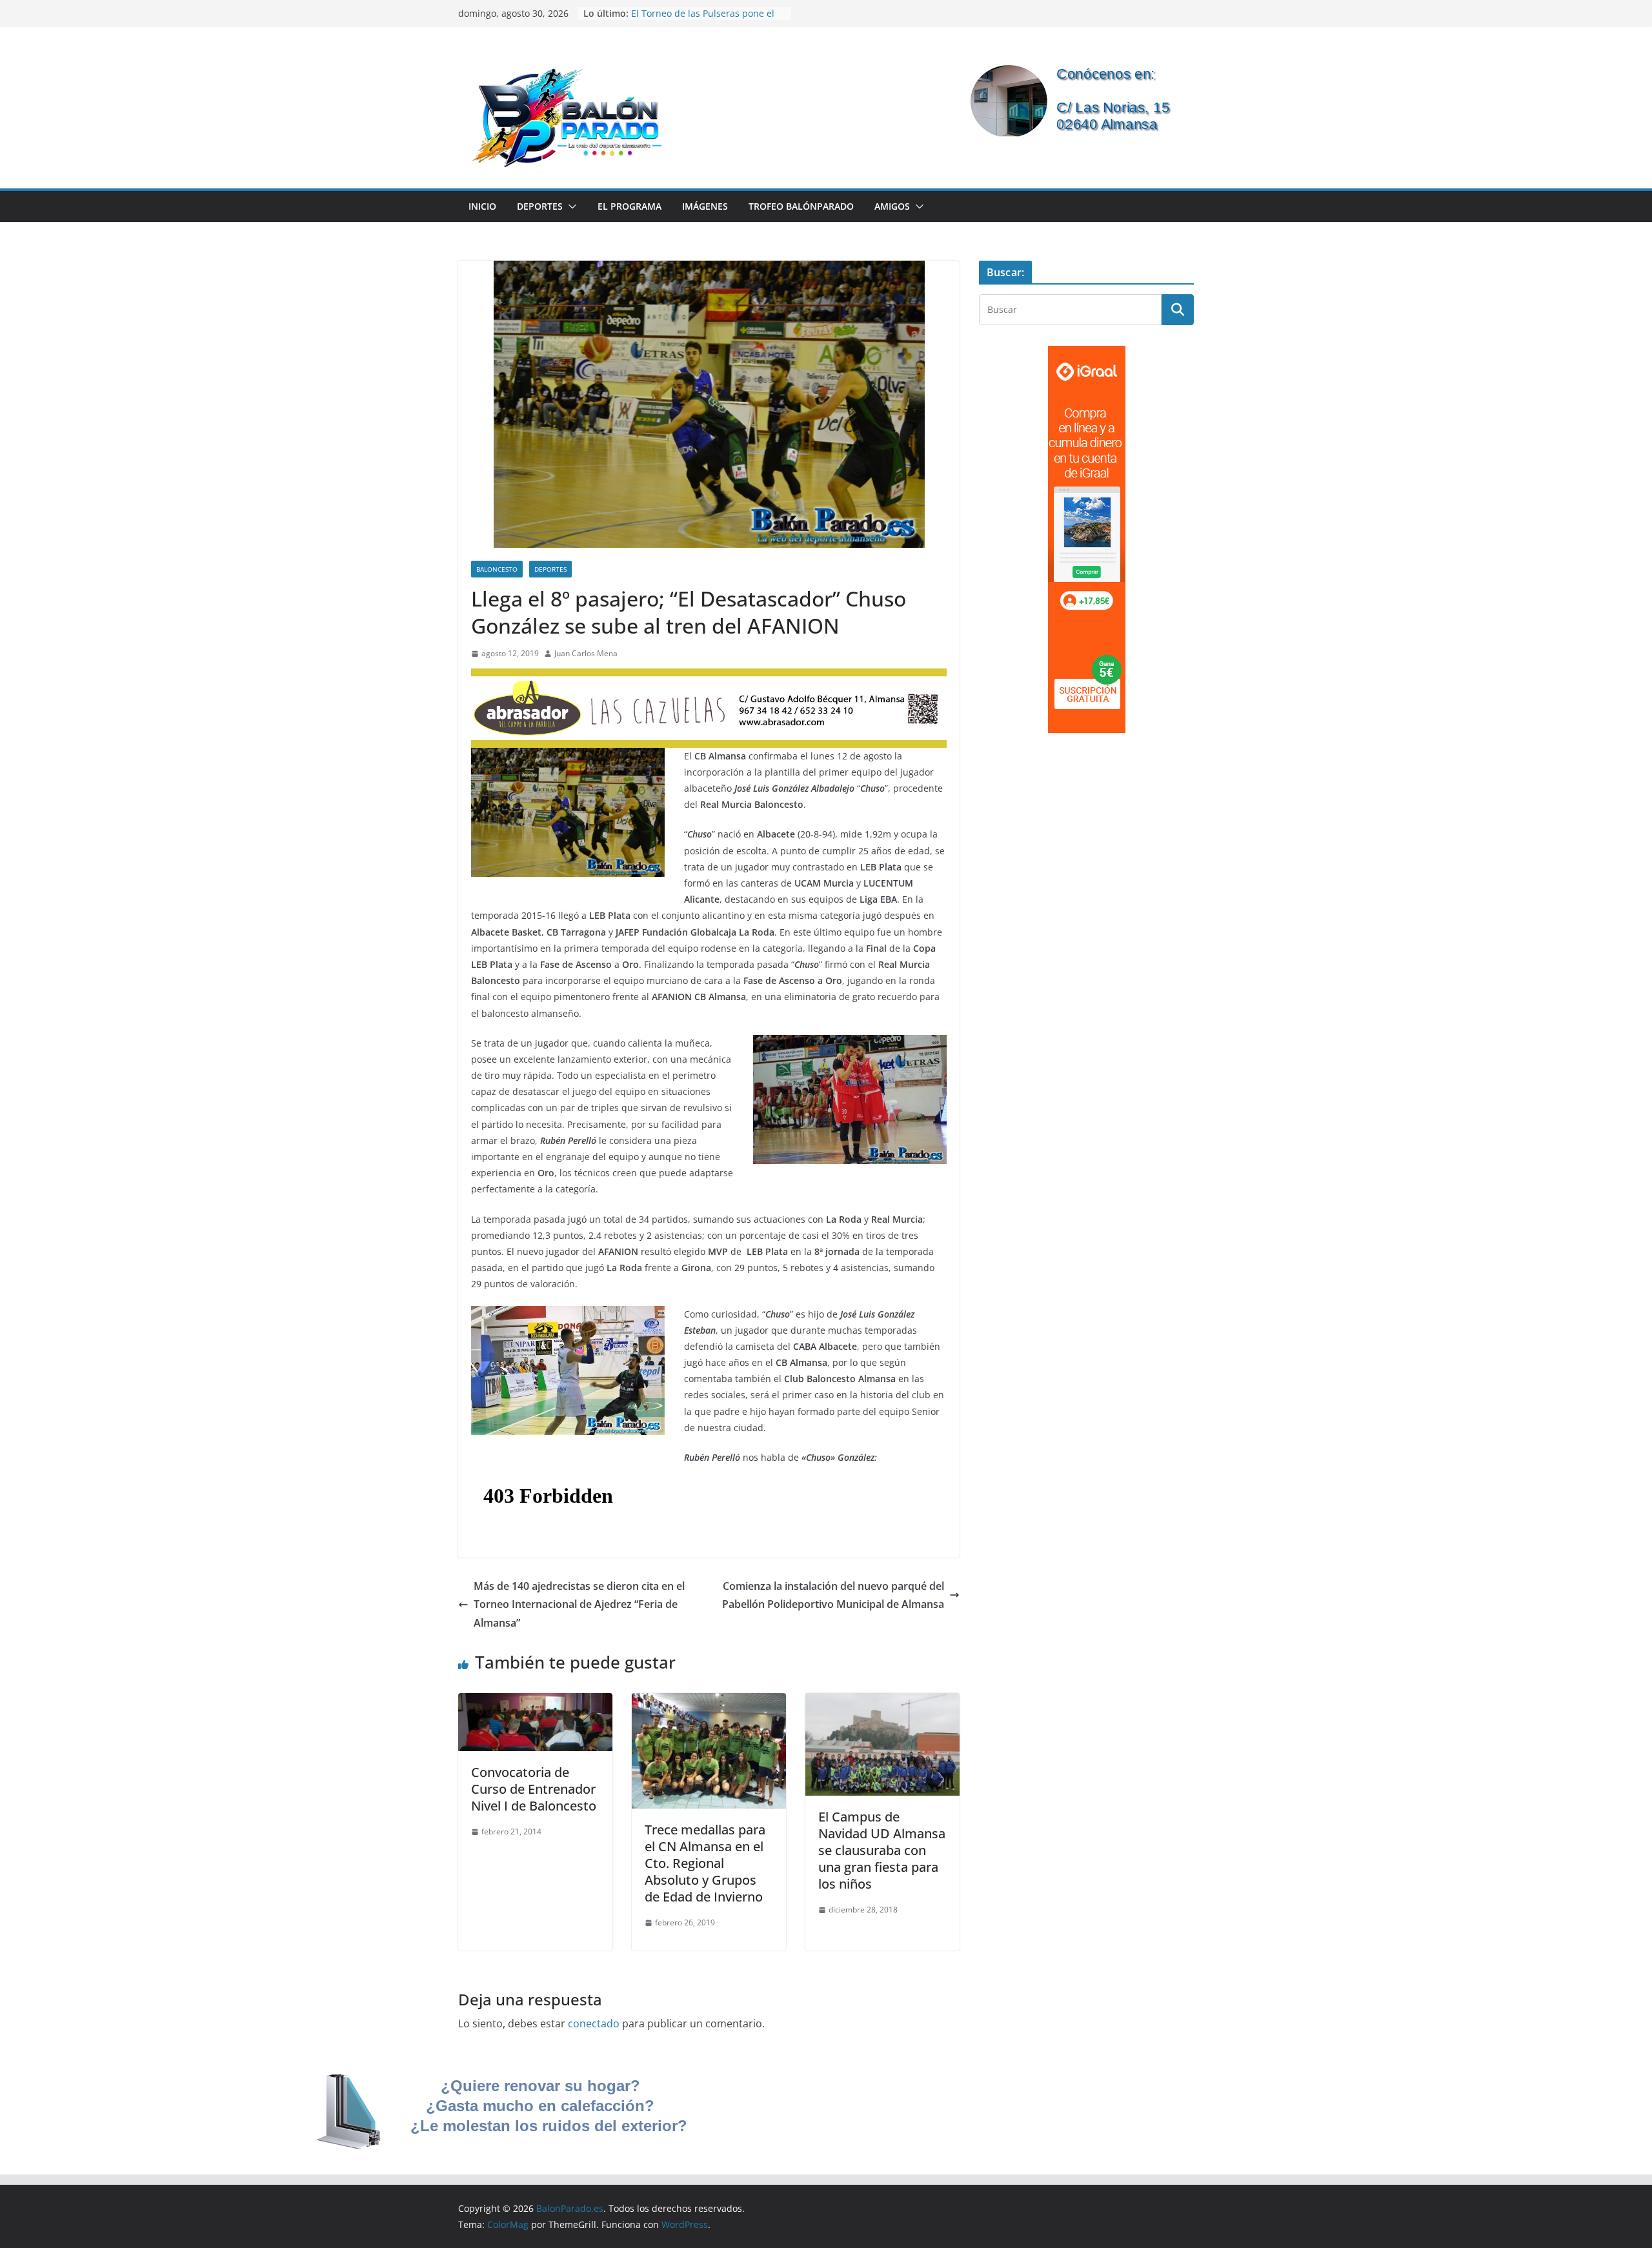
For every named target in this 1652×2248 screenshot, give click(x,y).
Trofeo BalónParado (801, 206)
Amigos (892, 206)
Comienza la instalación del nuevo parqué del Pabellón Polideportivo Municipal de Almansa (833, 1595)
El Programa (630, 206)
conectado (594, 2023)
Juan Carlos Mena (586, 653)
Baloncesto (497, 569)
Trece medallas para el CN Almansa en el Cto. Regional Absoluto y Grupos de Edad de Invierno (705, 1863)
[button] (570, 206)
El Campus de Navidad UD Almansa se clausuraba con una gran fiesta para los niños (882, 1850)
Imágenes (705, 206)
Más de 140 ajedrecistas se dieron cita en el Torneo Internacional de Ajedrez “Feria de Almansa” (579, 1605)
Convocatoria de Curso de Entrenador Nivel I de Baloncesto (534, 1789)
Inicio (482, 206)
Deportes (540, 206)
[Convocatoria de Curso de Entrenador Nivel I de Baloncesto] (535, 1702)
